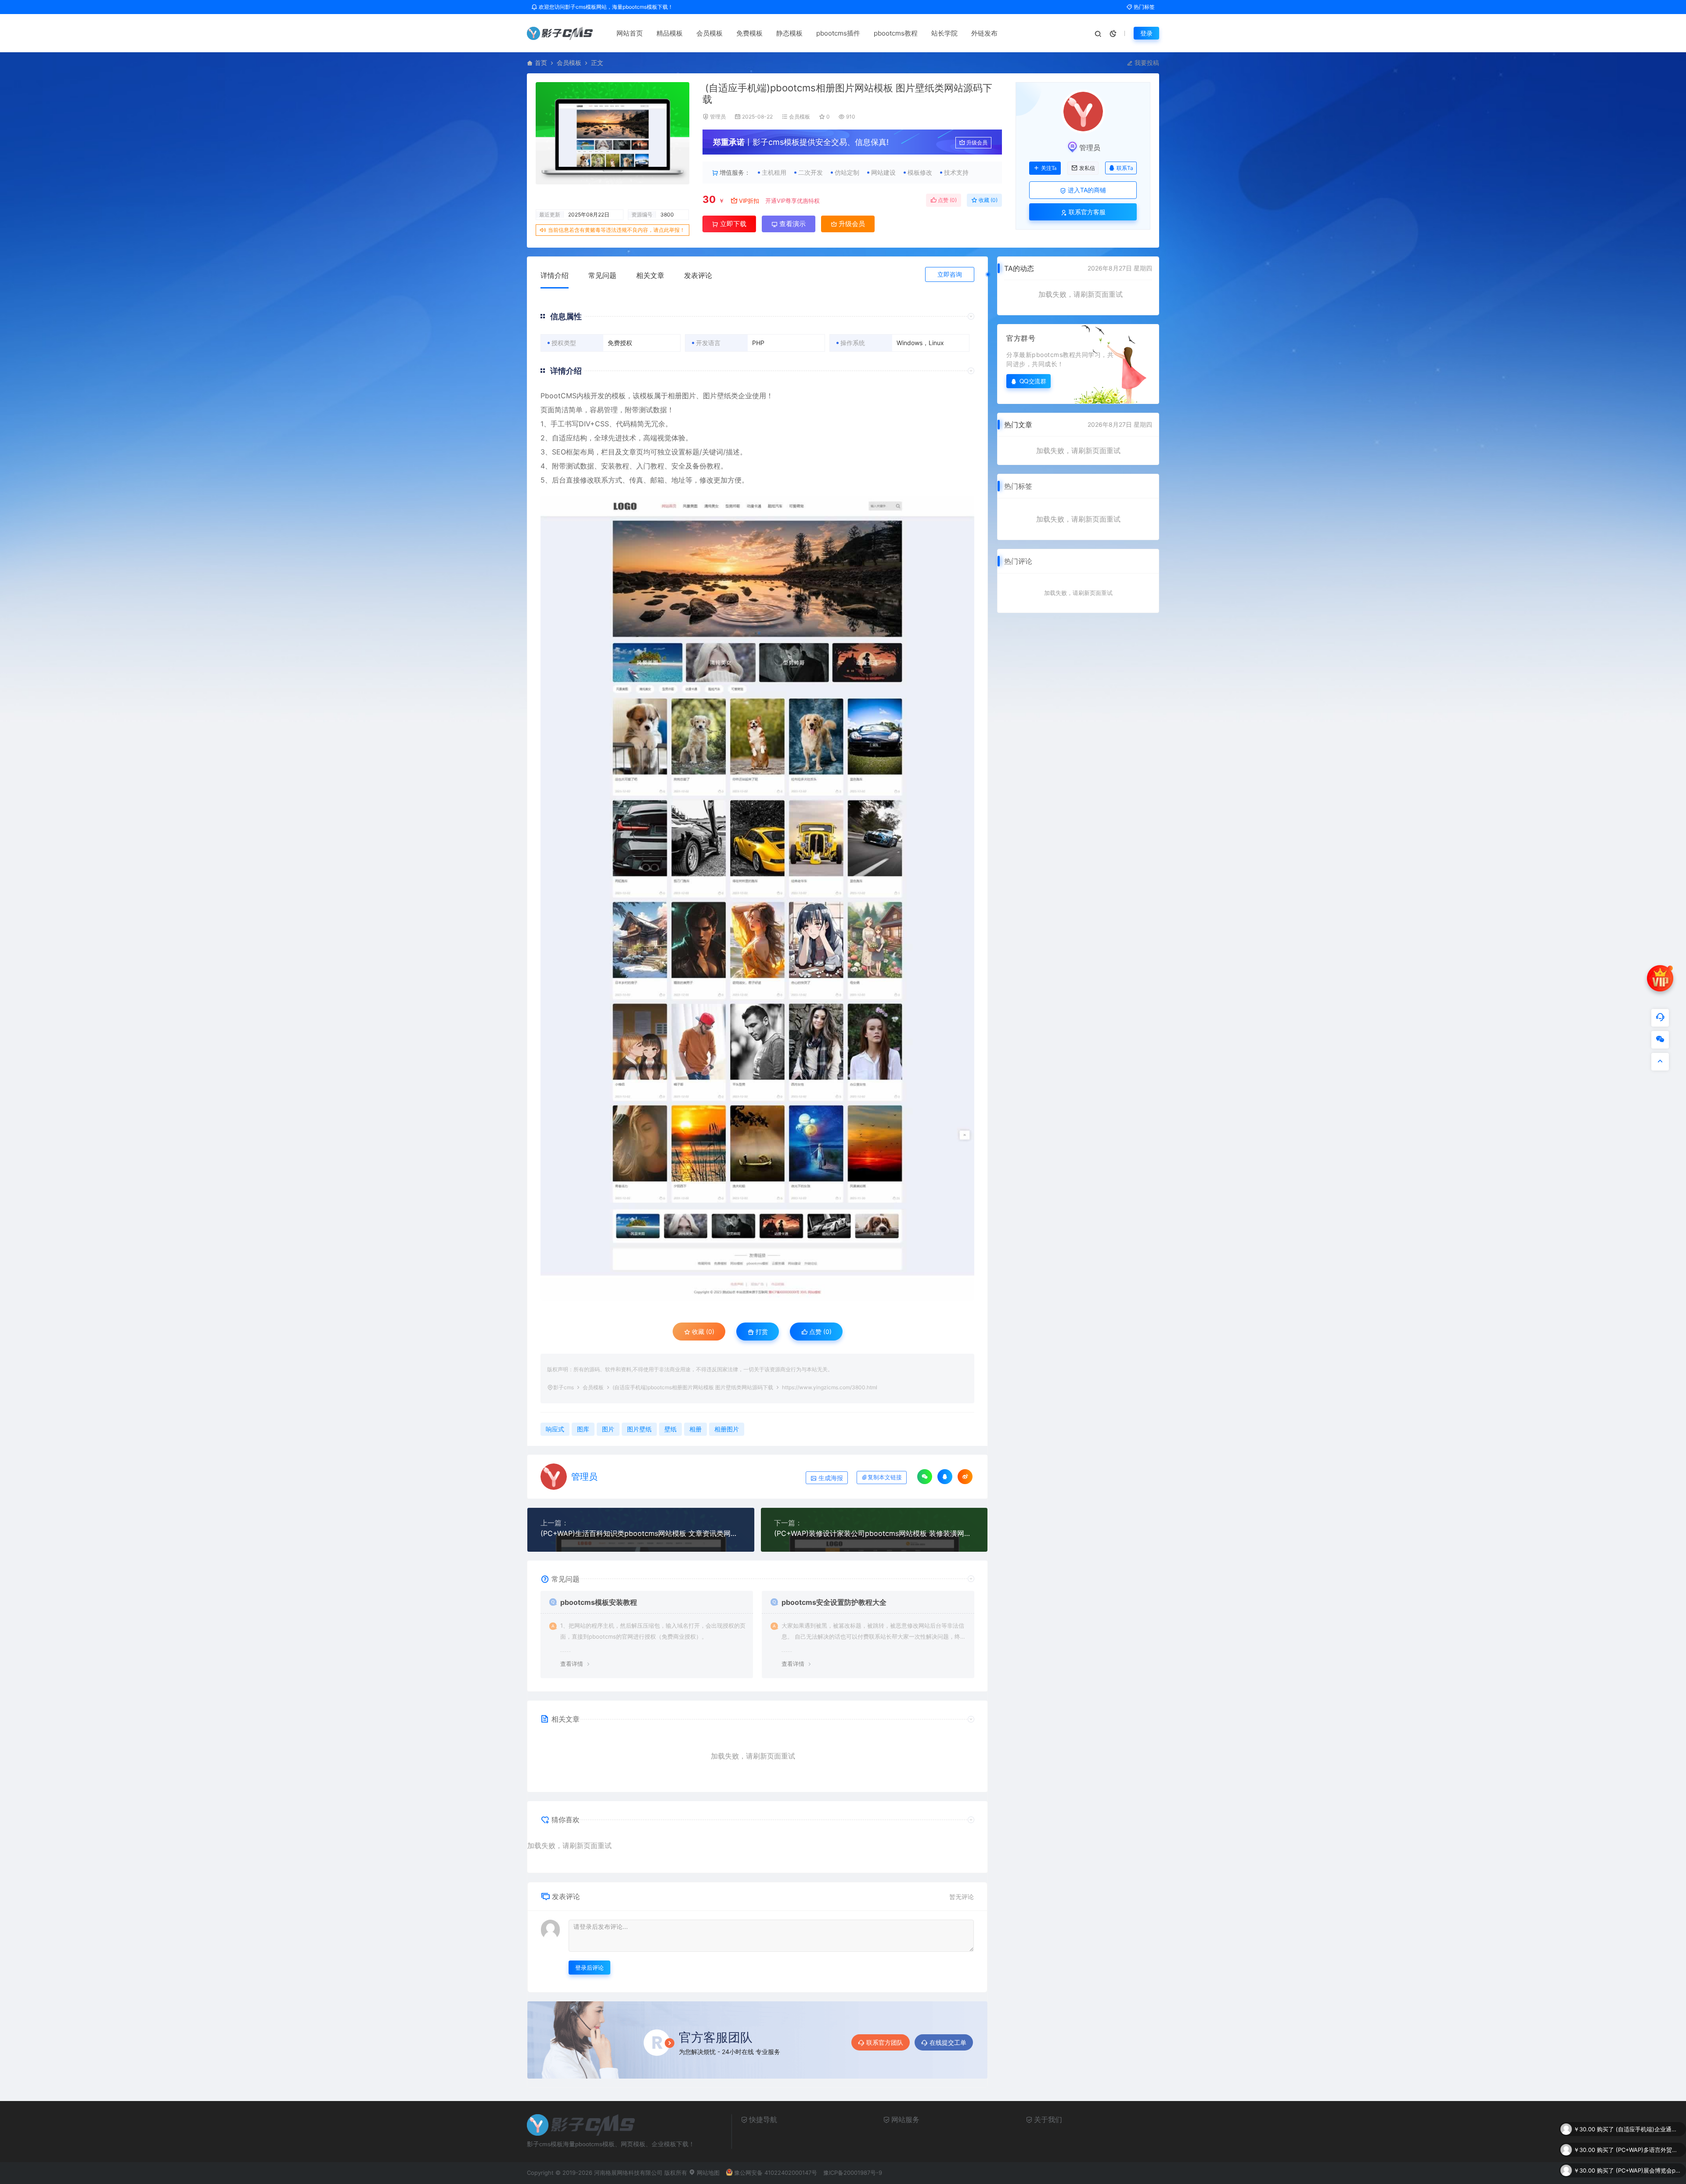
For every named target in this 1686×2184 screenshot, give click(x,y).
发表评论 (698, 275)
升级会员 (977, 142)
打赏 (761, 1332)
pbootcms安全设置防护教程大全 (834, 1602)
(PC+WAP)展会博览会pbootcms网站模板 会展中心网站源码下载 (1649, 2129)
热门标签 (1144, 7)
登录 (1146, 33)
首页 (541, 63)
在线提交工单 (948, 2042)
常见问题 (602, 275)
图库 (583, 1429)
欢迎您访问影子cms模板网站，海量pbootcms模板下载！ (605, 7)
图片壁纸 (717, 396)
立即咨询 (950, 274)
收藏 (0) (987, 200)
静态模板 (789, 33)
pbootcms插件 (838, 33)
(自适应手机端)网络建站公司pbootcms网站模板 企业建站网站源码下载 (1649, 2170)
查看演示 (792, 224)
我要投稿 (1146, 63)
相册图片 (682, 396)
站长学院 (944, 33)
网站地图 (707, 2173)
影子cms (564, 1387)
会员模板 (710, 33)
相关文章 (650, 275)
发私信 (1087, 168)
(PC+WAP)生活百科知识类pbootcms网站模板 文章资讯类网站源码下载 (641, 1533)
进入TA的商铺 (1086, 190)
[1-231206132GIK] (757, 898)
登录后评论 (589, 1968)
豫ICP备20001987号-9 (853, 2173)
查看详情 (572, 1664)
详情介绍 (555, 275)
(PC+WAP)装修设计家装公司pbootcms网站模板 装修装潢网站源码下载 (874, 1533)
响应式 (555, 1429)
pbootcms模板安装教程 (599, 1602)
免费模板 (749, 33)
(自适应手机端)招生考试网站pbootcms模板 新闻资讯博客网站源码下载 (1649, 2150)
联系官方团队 (885, 2042)
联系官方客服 (1086, 212)
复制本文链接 (885, 1477)
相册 (695, 1429)
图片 (608, 1429)
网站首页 (630, 33)
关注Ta (1049, 168)
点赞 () (947, 200)
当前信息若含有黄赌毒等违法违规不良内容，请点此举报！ (616, 230)
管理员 (718, 117)
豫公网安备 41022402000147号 (776, 2173)
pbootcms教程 (896, 33)
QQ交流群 (1033, 381)
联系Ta (1125, 168)
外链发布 (984, 33)
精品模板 (670, 33)
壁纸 (670, 1429)
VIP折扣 (749, 201)
